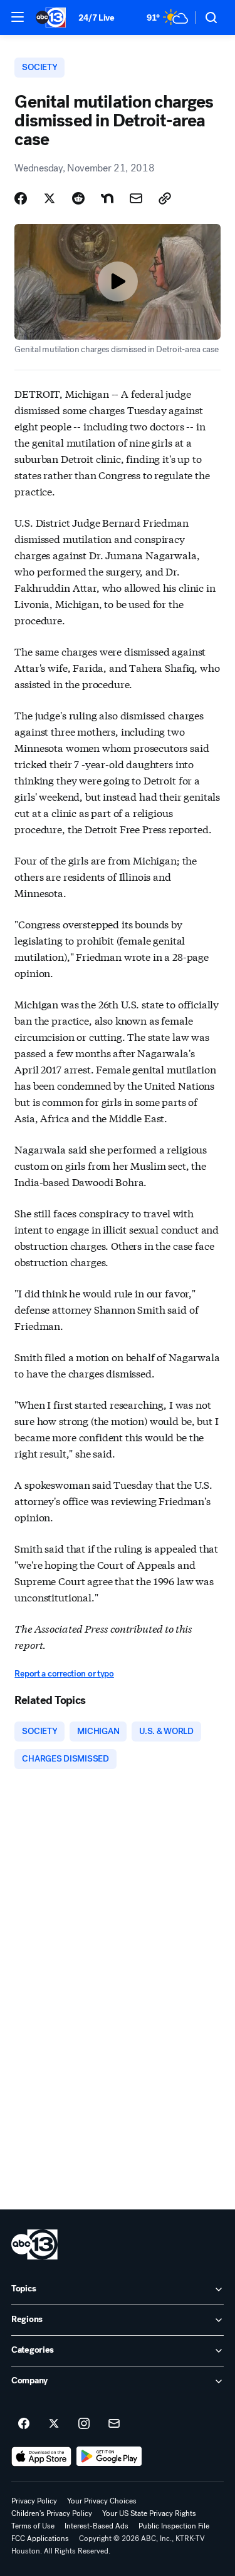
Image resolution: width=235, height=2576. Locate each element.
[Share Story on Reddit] (78, 198)
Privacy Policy (34, 2501)
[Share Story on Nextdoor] (107, 198)
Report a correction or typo (64, 1674)
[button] (18, 17)
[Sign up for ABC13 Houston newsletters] (114, 2424)
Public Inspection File (174, 2526)
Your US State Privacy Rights (149, 2513)
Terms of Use (33, 2526)
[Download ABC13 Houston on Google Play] (109, 2457)
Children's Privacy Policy (52, 2513)
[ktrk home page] (34, 2244)
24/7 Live (96, 18)
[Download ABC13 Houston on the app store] (41, 2457)
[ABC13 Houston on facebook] (24, 2424)
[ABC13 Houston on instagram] (84, 2424)
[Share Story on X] (50, 198)
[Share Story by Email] (136, 198)
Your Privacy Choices (102, 2501)
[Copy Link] (165, 198)
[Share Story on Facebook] (21, 198)
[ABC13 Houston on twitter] (54, 2424)
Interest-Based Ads (97, 2526)
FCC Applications (40, 2538)
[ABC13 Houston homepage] (51, 18)
